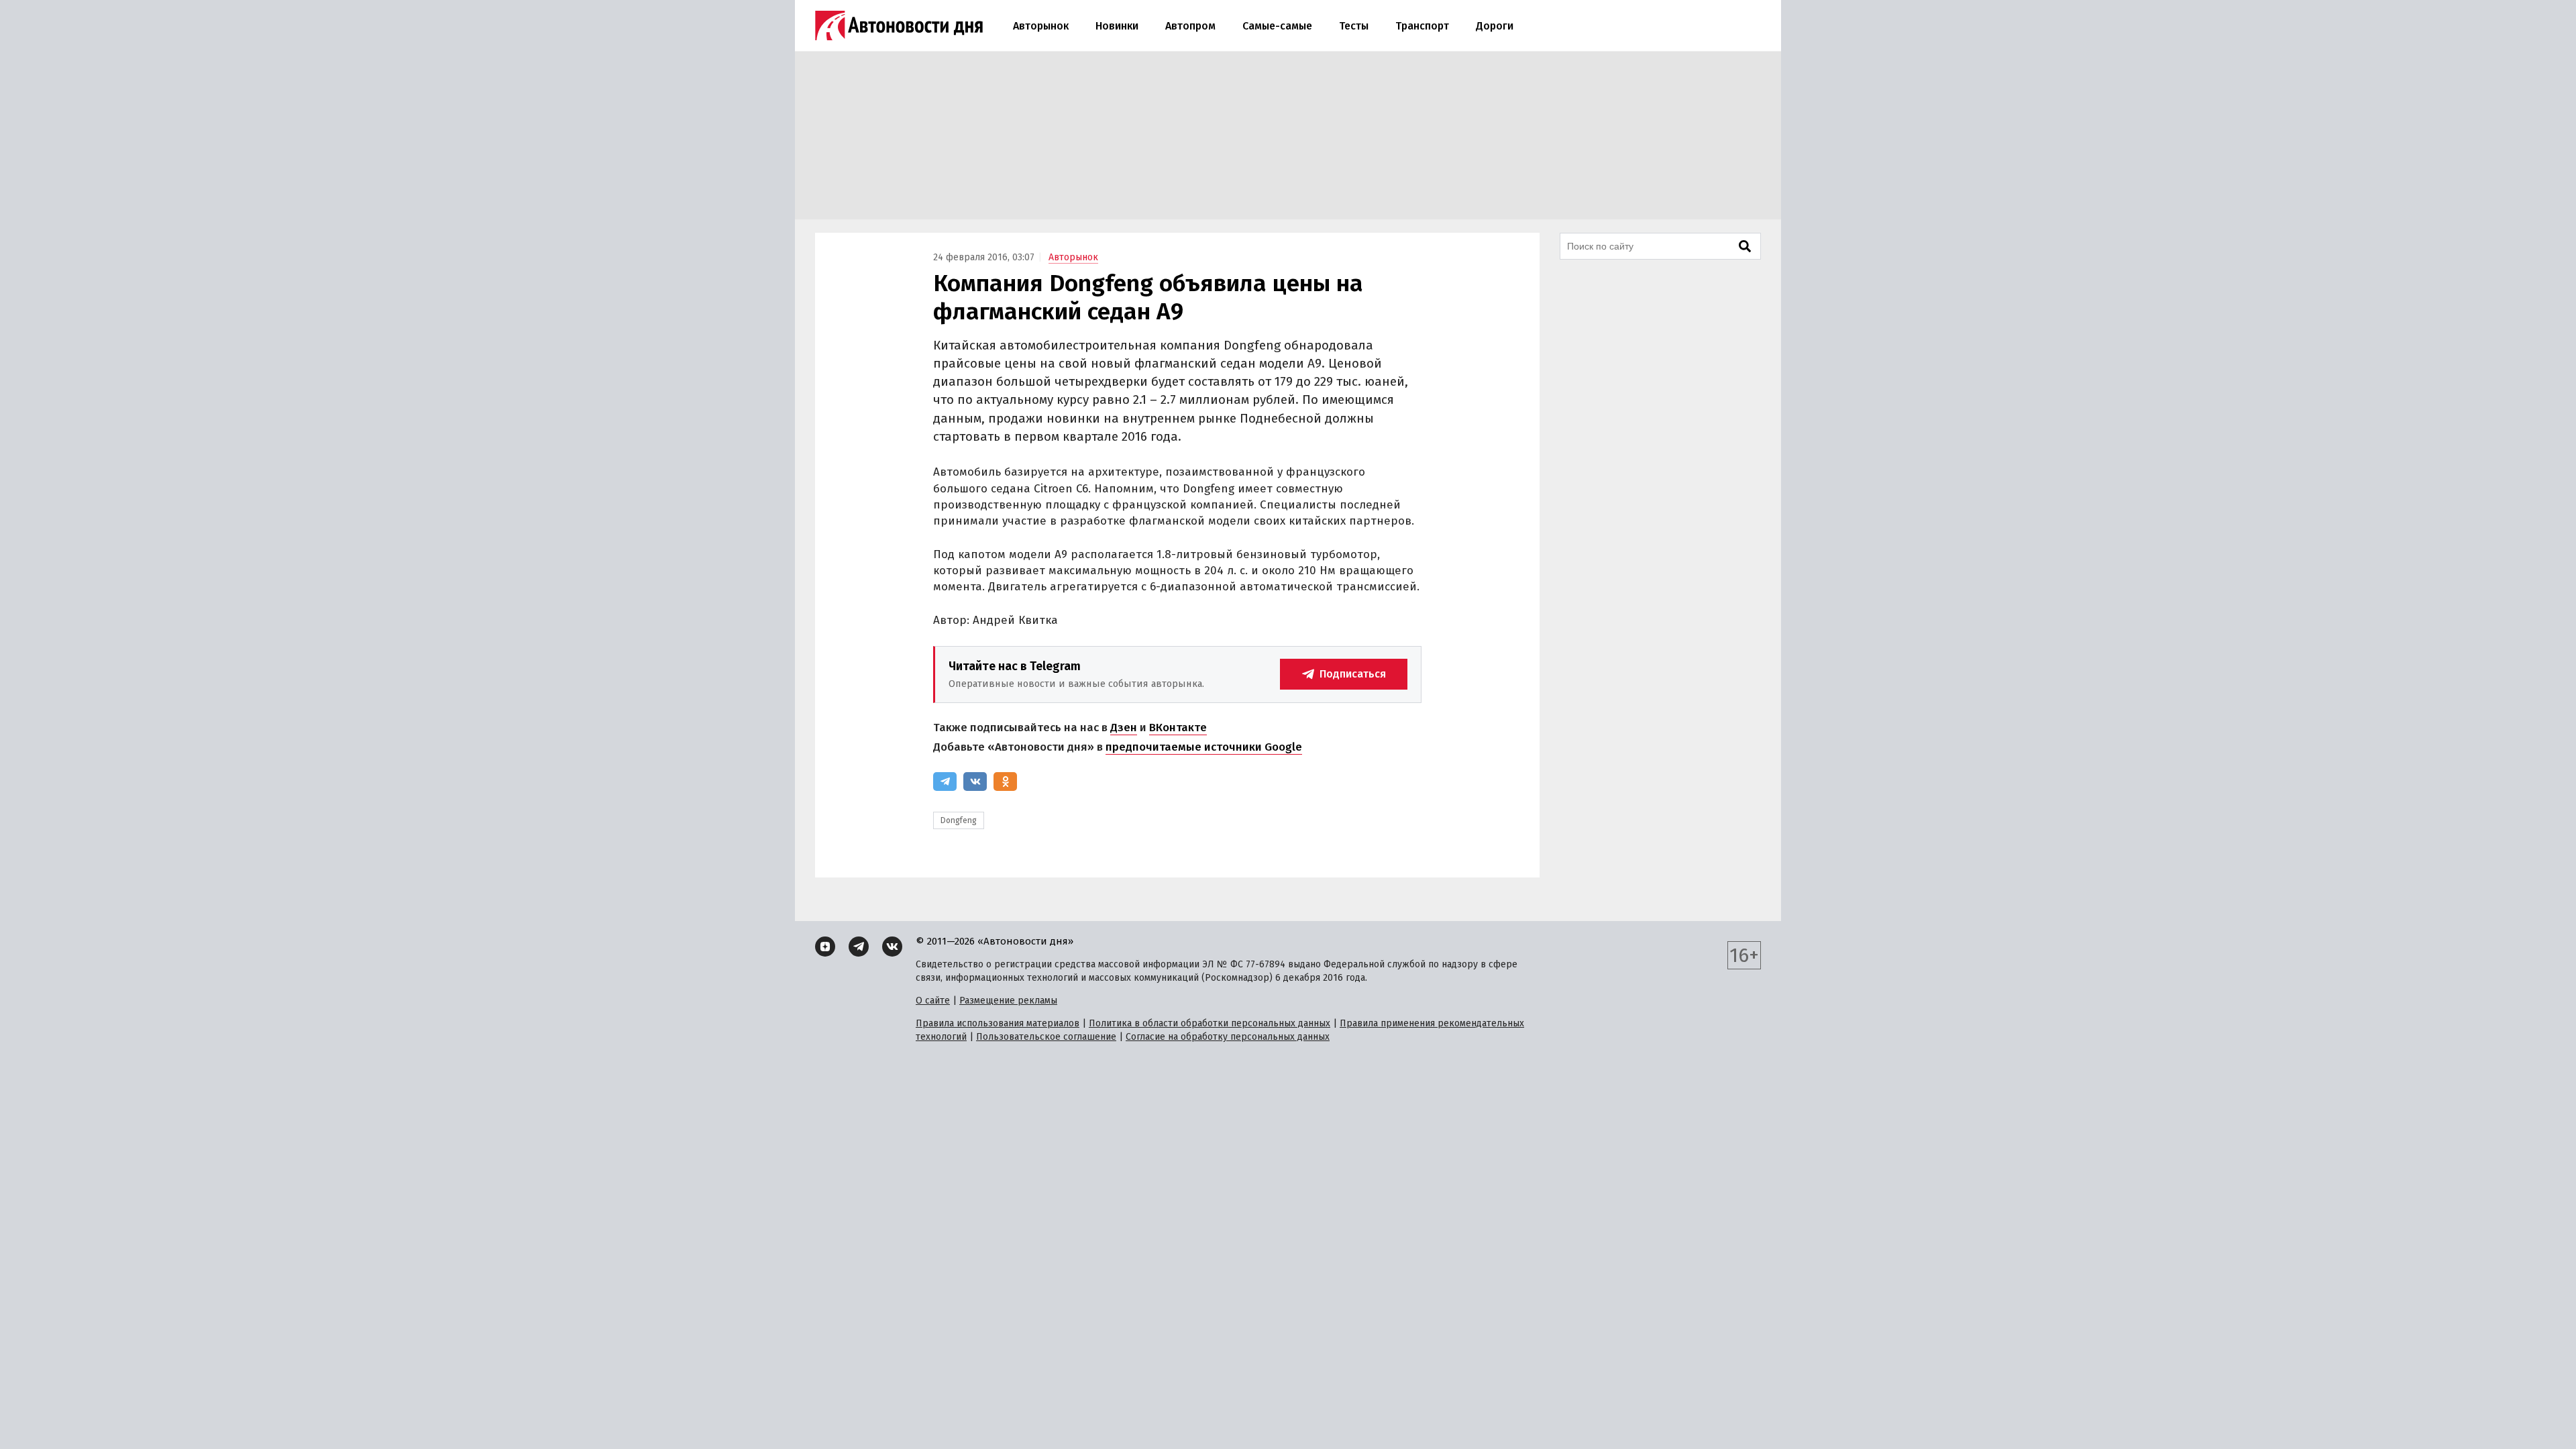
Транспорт (1422, 26)
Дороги (1495, 26)
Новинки (1117, 26)
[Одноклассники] (1005, 782)
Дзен (1124, 728)
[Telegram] (945, 782)
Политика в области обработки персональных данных (1210, 1023)
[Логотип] (899, 25)
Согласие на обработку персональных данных (1228, 1037)
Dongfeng (959, 820)
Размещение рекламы (1008, 1001)
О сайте (933, 1001)
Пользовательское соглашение (1046, 1037)
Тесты (1354, 26)
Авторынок (1041, 26)
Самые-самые (1277, 26)
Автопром (1190, 26)
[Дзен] (825, 947)
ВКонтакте (1178, 728)
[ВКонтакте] (975, 782)
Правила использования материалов (998, 1023)
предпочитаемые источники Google (1204, 747)
